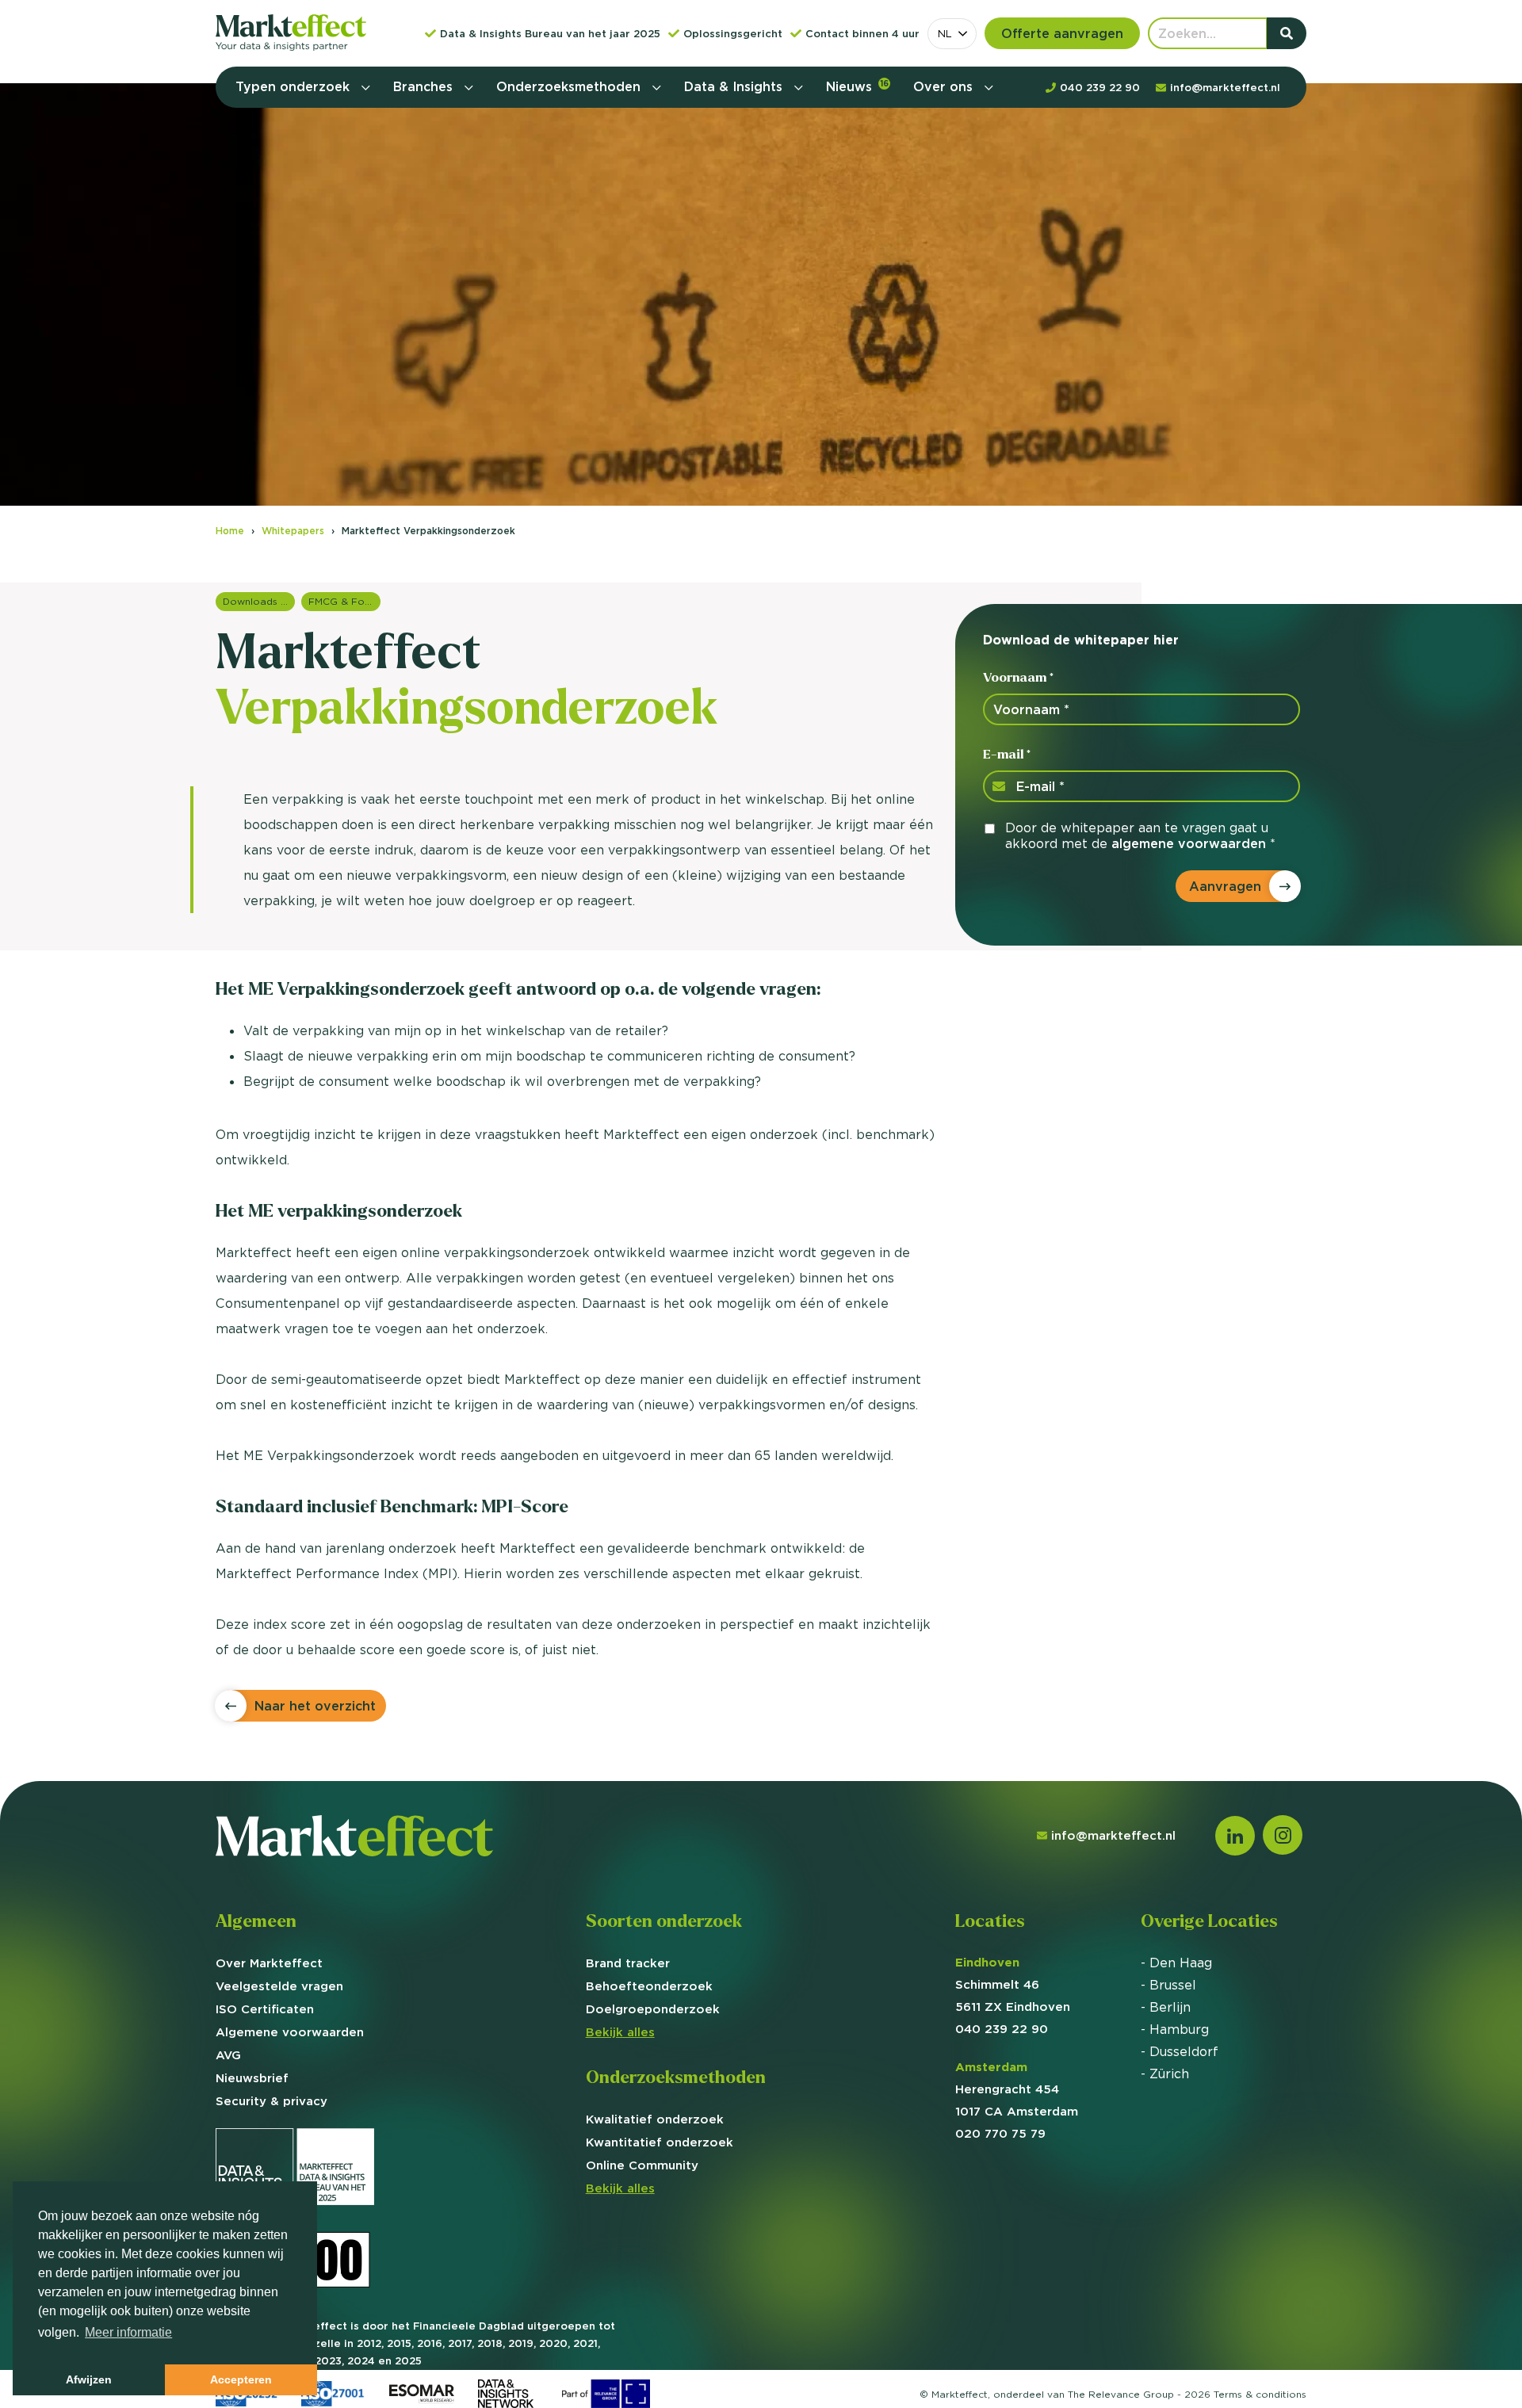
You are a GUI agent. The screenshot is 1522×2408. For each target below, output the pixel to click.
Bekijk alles (620, 2032)
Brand (628, 1963)
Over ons (945, 86)
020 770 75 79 (1000, 2133)
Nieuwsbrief (252, 2078)
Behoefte (649, 1986)
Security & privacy (272, 2101)
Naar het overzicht (315, 1706)
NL (945, 33)
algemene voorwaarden (1189, 843)
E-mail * (1007, 754)
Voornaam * (1018, 677)
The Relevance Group (1121, 2394)
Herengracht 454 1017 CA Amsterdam (1017, 2089)
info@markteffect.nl (1113, 1835)
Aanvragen (1225, 886)
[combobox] (952, 34)
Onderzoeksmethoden (570, 86)
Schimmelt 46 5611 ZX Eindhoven (1013, 1984)
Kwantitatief (660, 2142)
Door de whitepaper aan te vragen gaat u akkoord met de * (1140, 835)
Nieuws (857, 86)
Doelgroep (653, 2009)
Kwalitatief (655, 2119)
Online (642, 2165)
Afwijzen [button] (89, 2379)
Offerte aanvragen (1062, 33)
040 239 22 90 (1002, 2029)
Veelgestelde (279, 1986)
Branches (425, 86)
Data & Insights (735, 86)
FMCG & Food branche (344, 601)
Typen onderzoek (294, 86)
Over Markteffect (269, 1963)
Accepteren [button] (241, 2379)
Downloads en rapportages (259, 601)
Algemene (290, 2032)
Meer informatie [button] (128, 2332)
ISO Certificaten (265, 2009)
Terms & (1260, 2394)
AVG (228, 2055)
